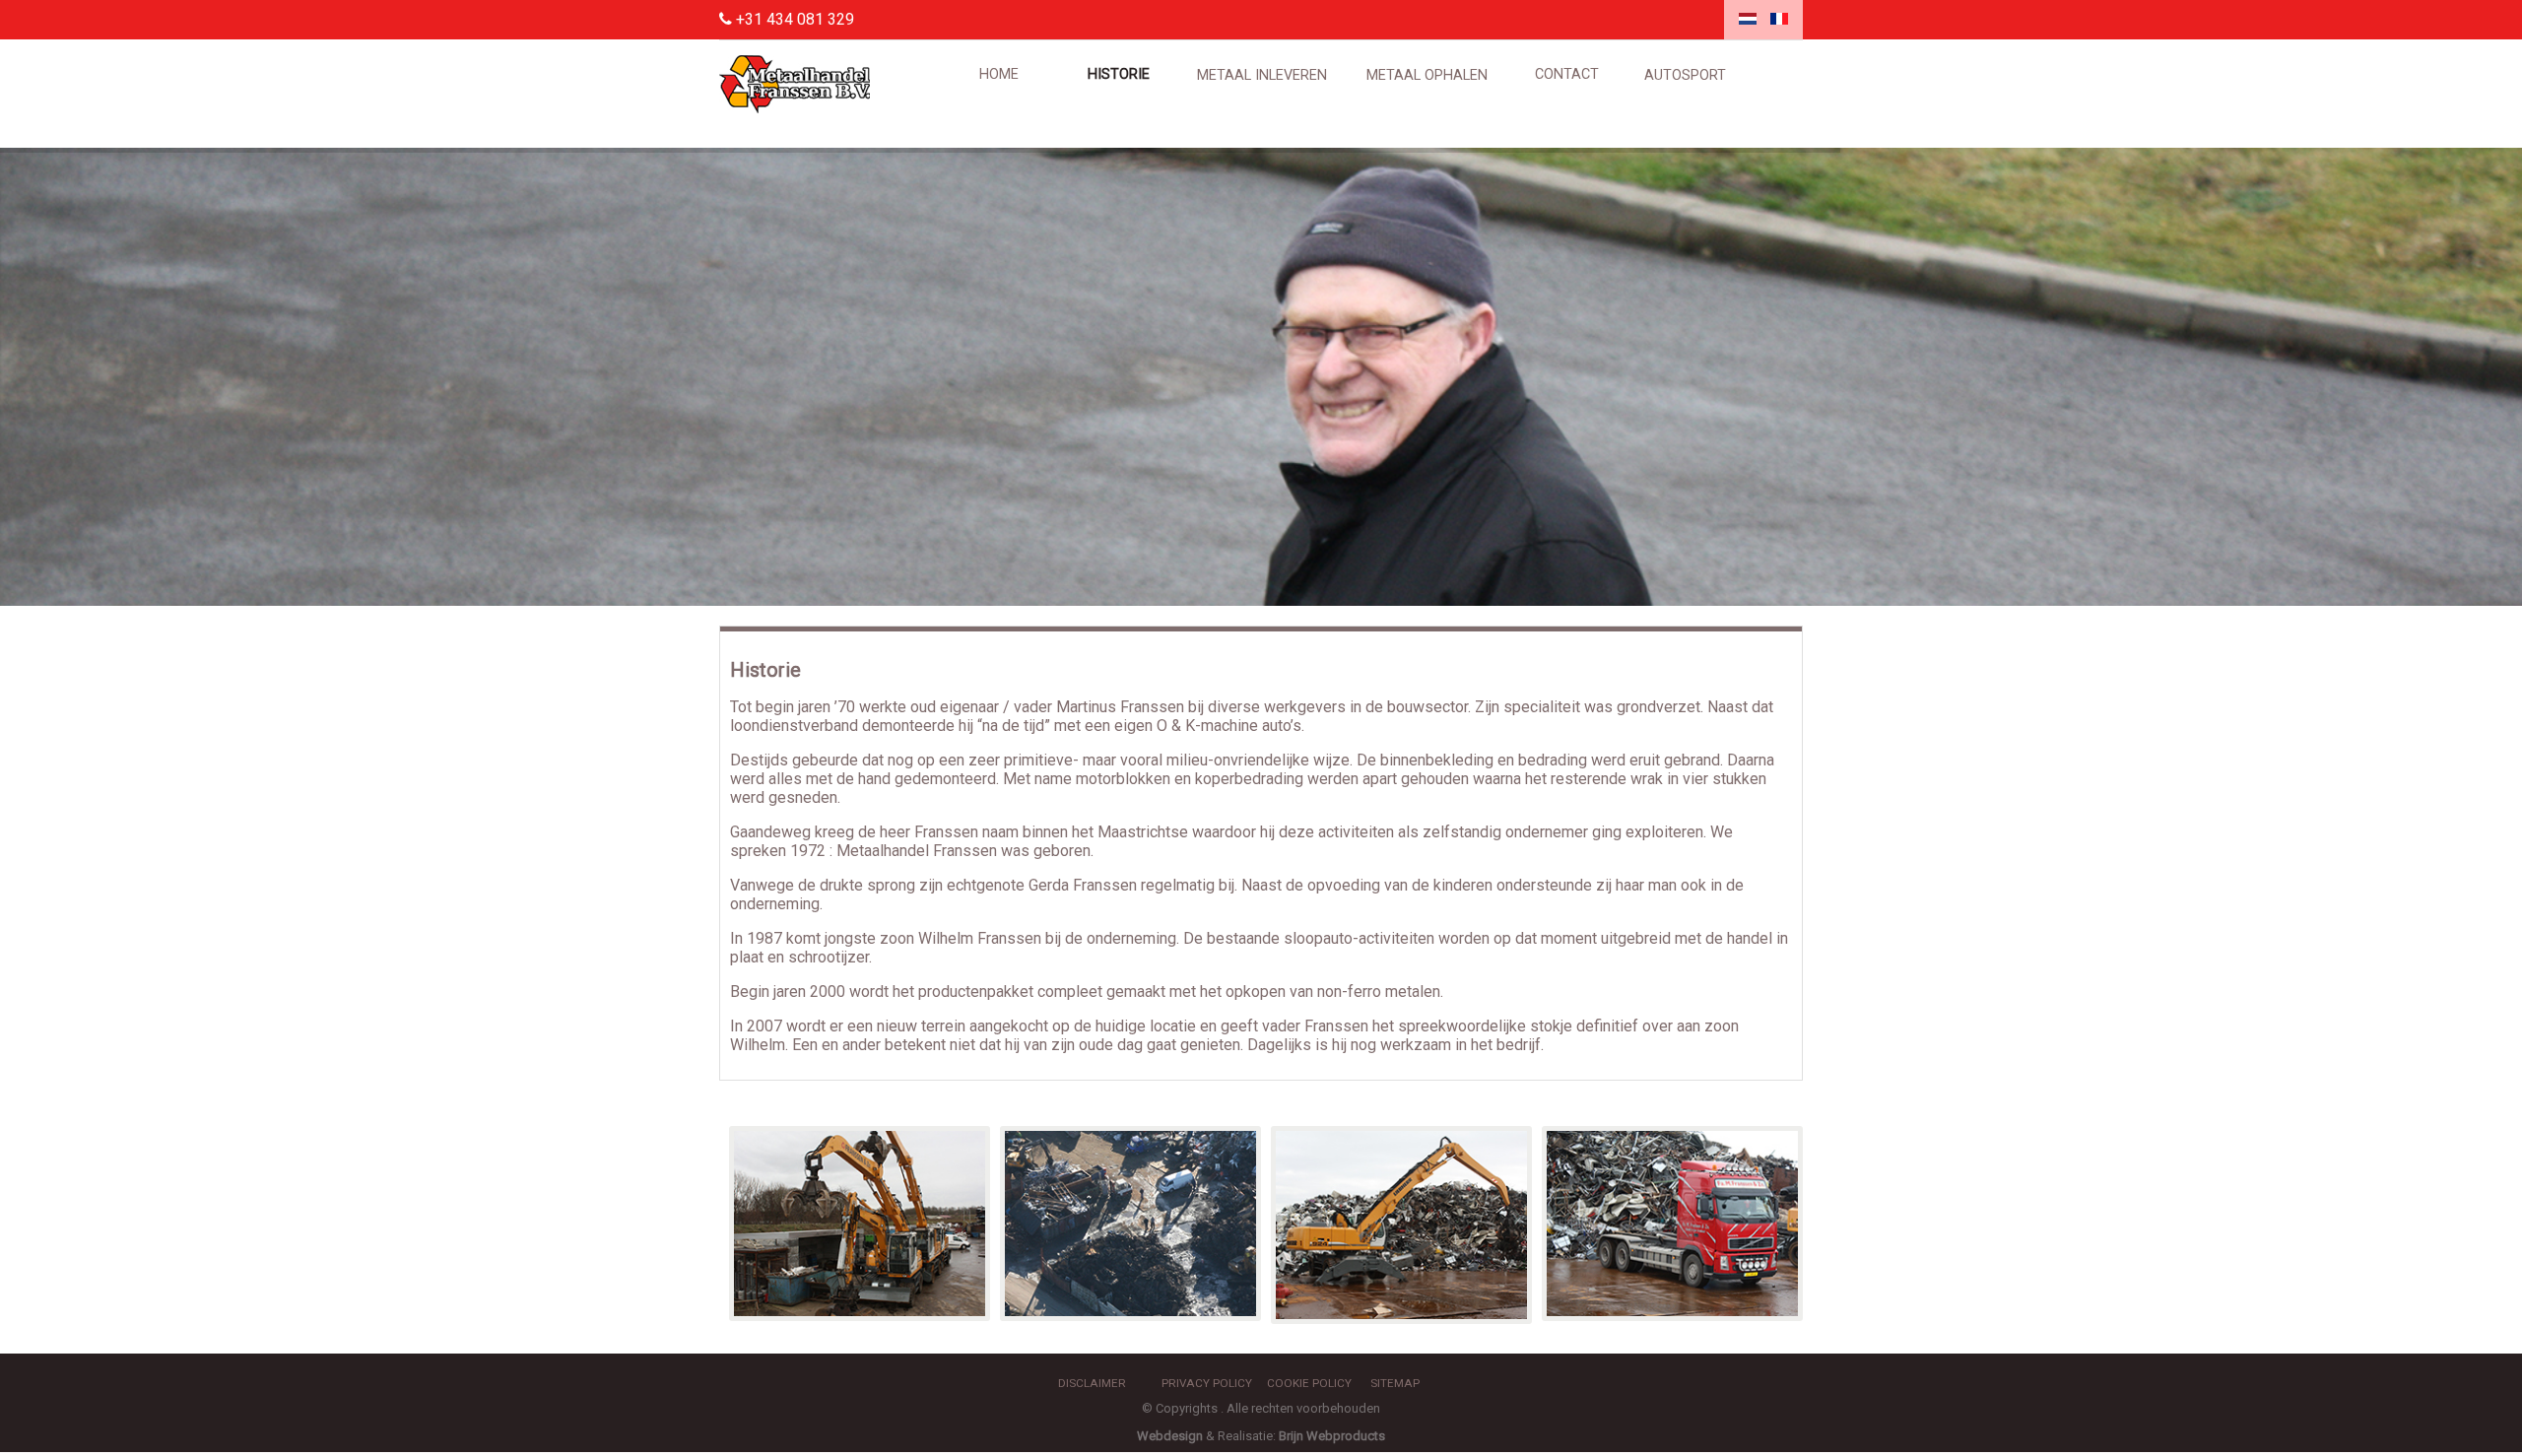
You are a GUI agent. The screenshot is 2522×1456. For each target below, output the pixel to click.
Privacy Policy (1207, 1383)
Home (999, 74)
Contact (1567, 74)
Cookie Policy (1309, 1383)
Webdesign (1170, 1436)
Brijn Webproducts (1332, 1436)
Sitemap (1395, 1383)
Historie (1119, 74)
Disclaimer (1092, 1383)
